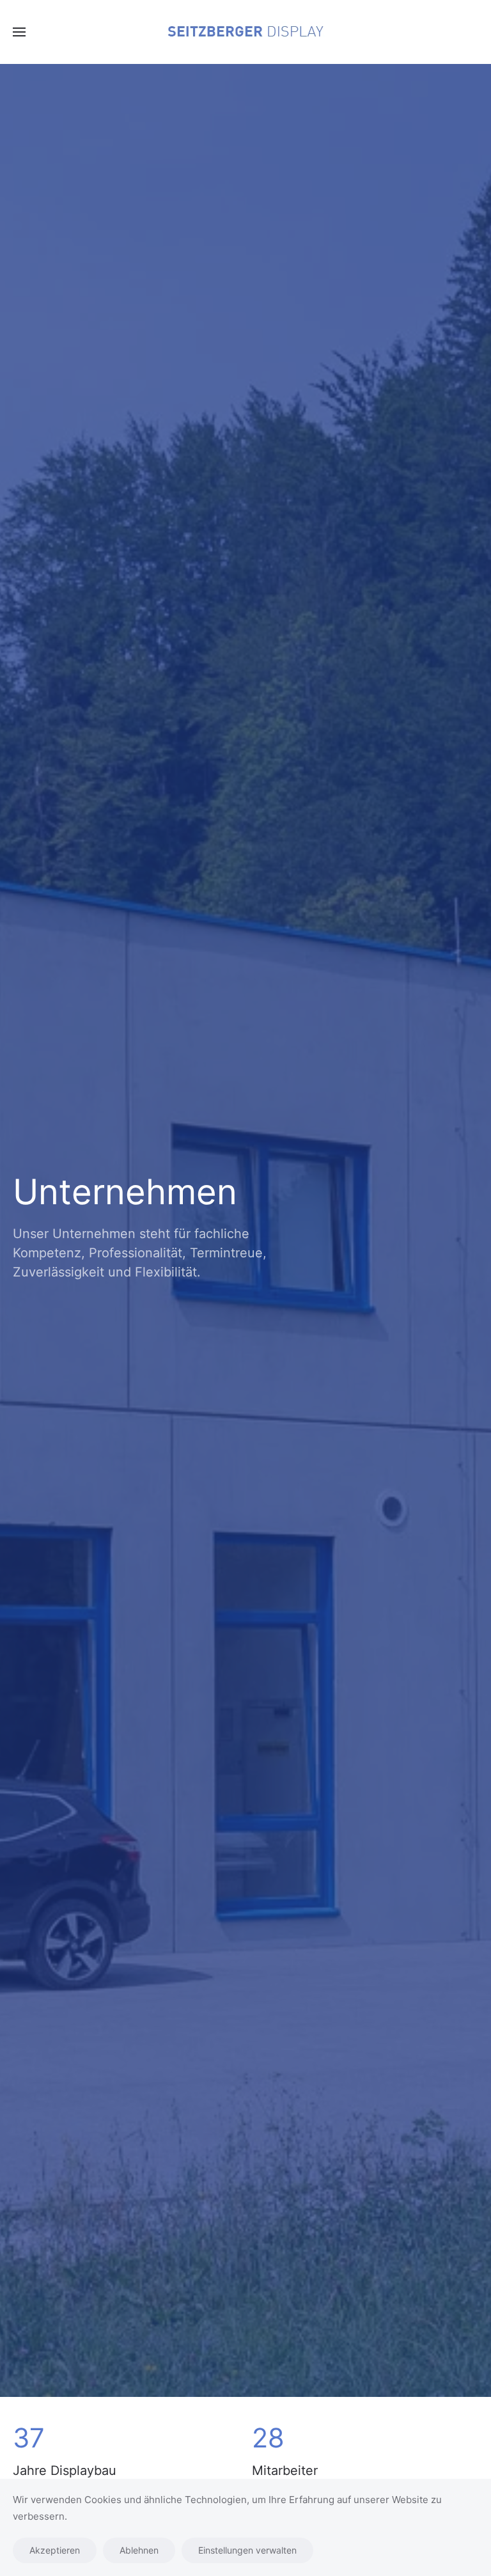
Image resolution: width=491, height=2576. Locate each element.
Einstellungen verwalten (247, 2550)
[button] (19, 32)
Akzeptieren (55, 2550)
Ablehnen (139, 2550)
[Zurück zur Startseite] (245, 32)
